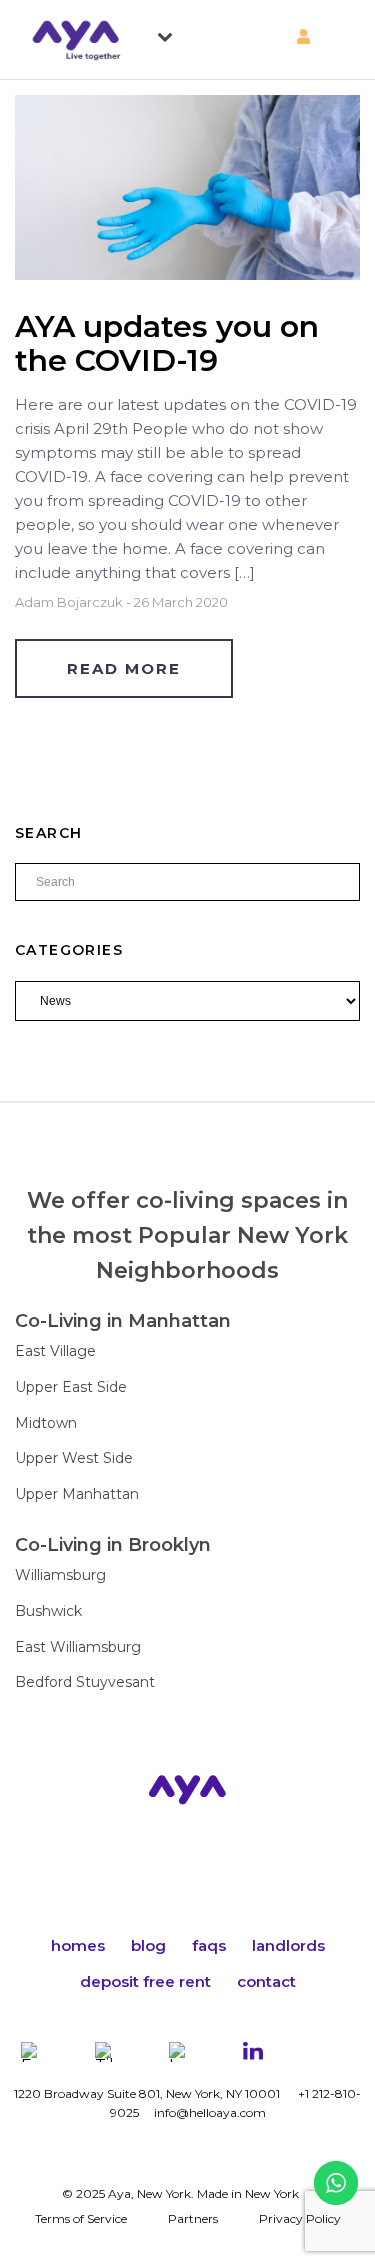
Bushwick (48, 1611)
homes (78, 1945)
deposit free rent (145, 1981)
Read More (124, 668)
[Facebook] (31, 2052)
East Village (55, 1351)
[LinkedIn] (253, 2052)
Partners (193, 2218)
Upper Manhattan (77, 1494)
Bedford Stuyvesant (85, 1682)
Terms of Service (81, 2218)
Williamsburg (60, 1575)
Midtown (46, 1423)
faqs (209, 1945)
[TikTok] (105, 2052)
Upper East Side (71, 1387)
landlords (288, 1945)
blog (148, 1945)
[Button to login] (265, 37)
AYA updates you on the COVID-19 (167, 343)
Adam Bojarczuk (69, 602)
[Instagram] (179, 2052)
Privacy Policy (300, 2218)
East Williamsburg (78, 1647)
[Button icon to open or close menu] (172, 33)
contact (266, 1981)
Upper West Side (74, 1458)
